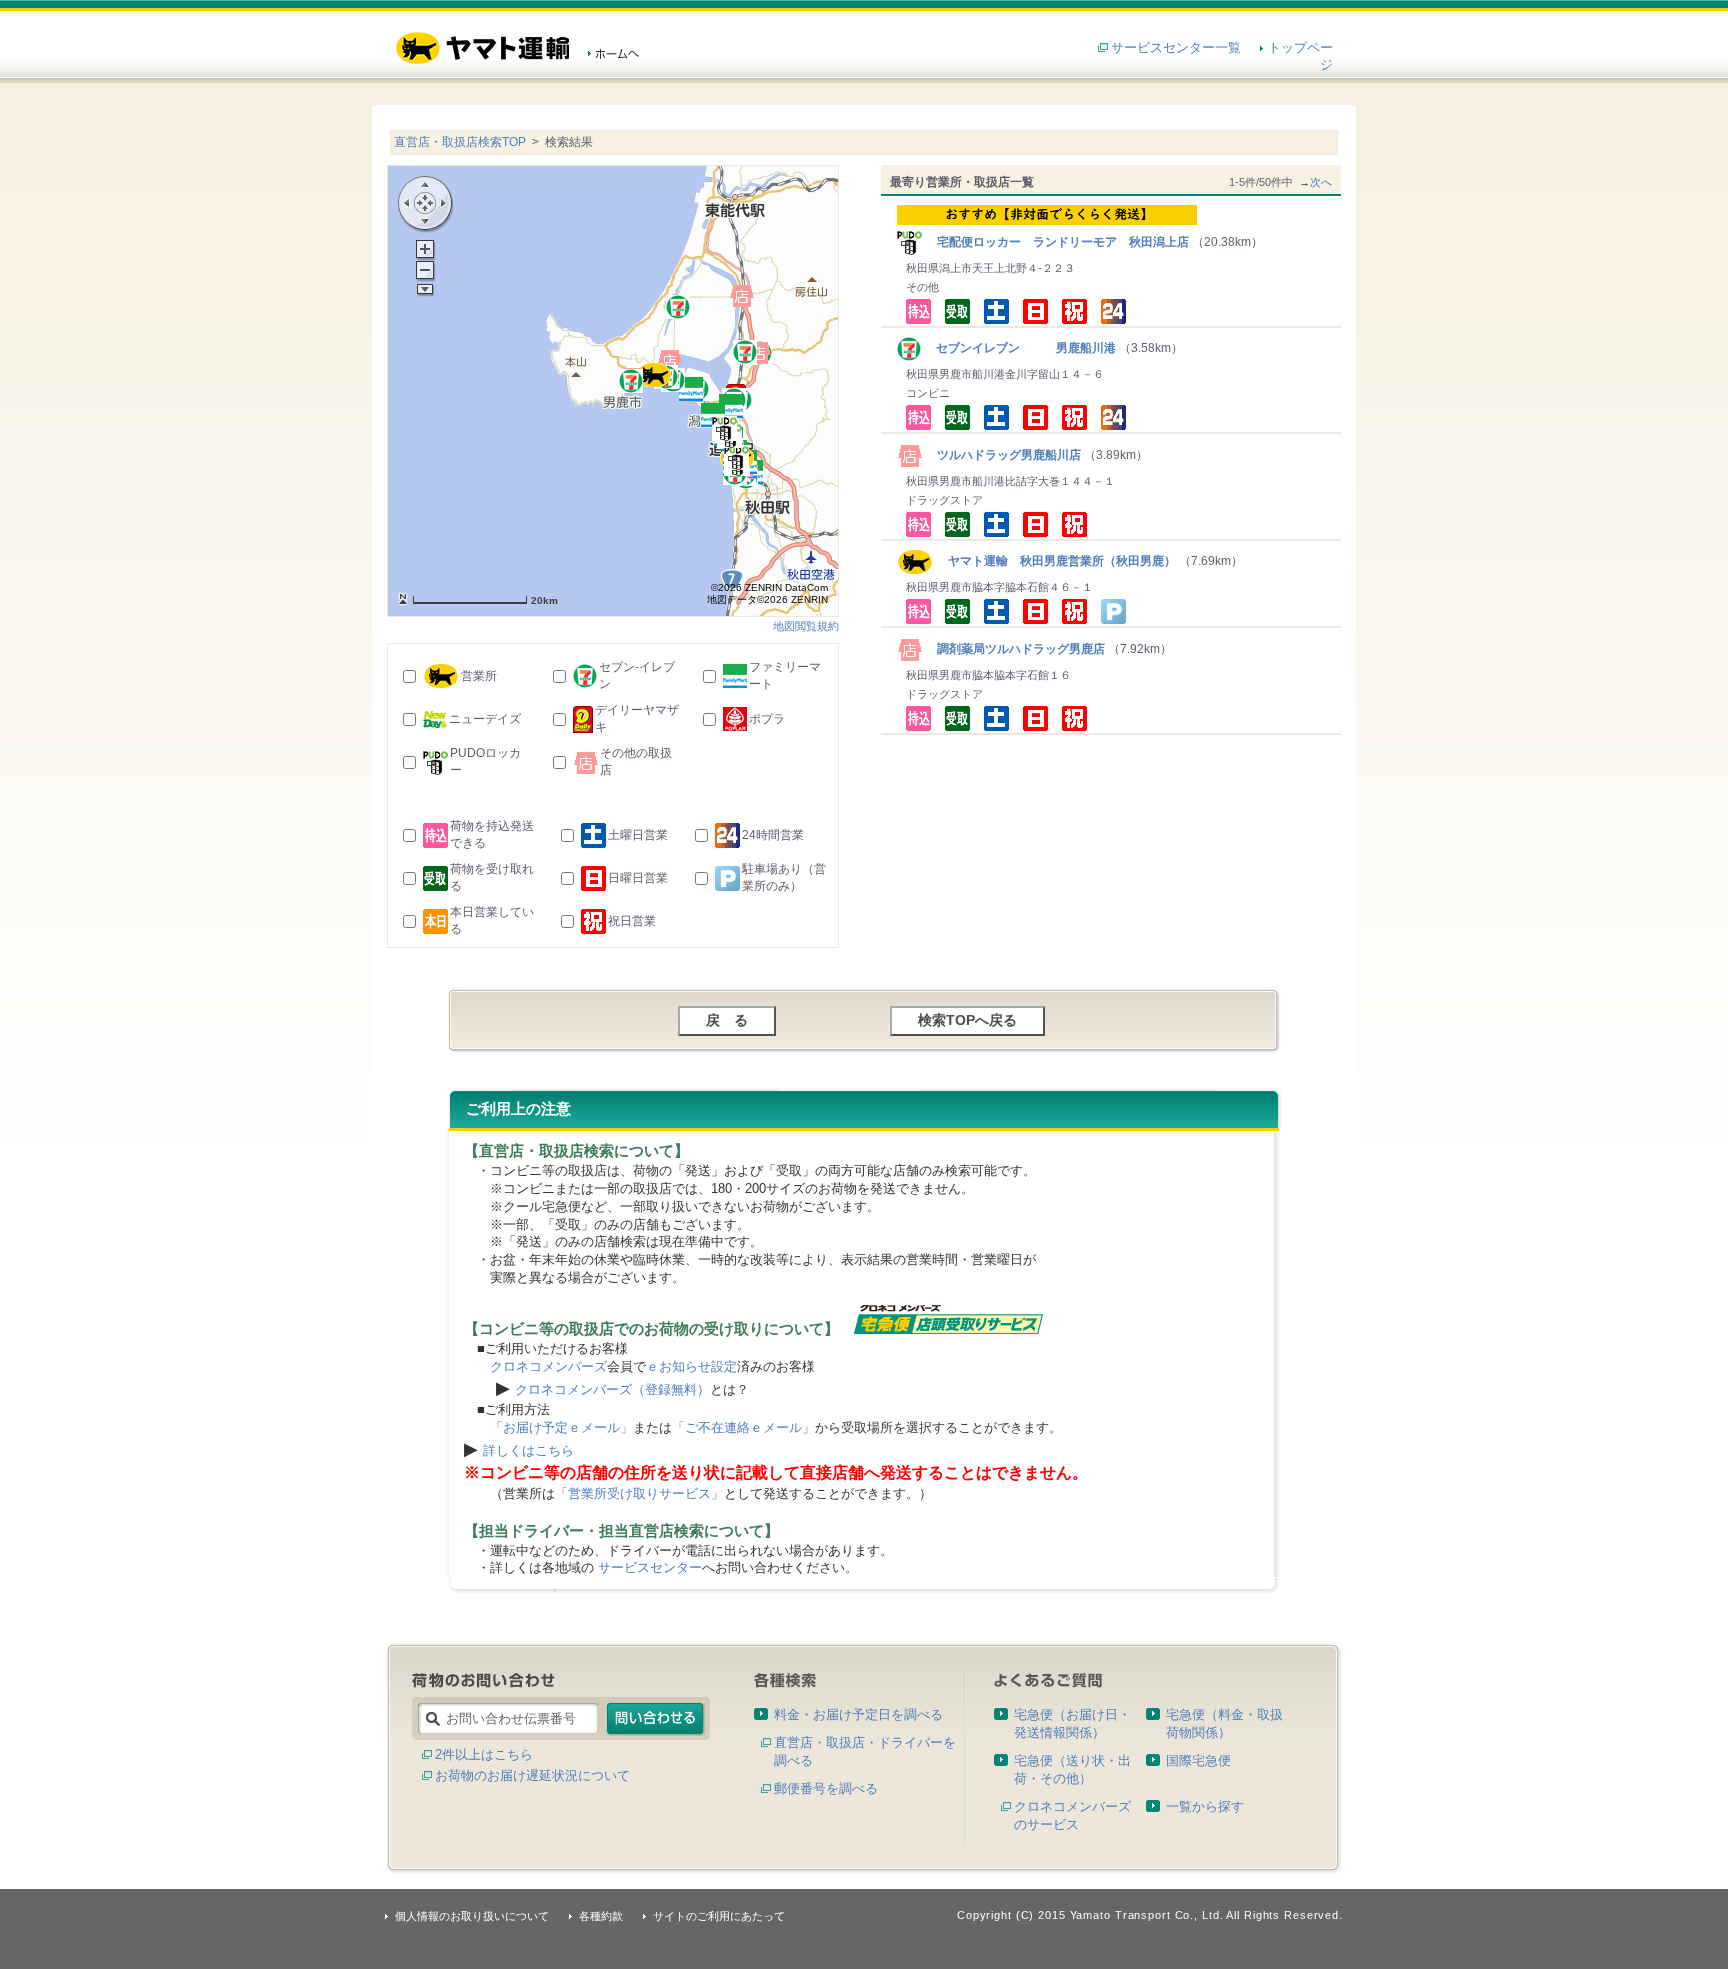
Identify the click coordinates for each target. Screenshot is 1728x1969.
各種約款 (601, 1916)
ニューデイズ (485, 719)
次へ (1321, 182)
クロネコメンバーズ (548, 1366)
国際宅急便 (1198, 1760)
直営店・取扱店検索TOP (460, 142)
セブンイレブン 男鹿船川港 (1020, 348)
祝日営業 (632, 921)
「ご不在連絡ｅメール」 (743, 1427)
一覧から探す (1205, 1806)
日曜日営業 (638, 878)
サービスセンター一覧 (1176, 47)
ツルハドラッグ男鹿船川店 (1003, 455)
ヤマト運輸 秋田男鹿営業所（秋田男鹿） (1054, 561)
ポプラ (767, 719)
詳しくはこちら (528, 1450)
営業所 (479, 676)
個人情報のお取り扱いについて (472, 1916)
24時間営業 (773, 835)
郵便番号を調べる (826, 1788)
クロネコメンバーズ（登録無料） (612, 1389)
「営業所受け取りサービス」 (639, 1493)
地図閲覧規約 (806, 626)
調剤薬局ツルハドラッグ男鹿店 (1015, 649)
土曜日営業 (638, 835)
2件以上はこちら (484, 1754)
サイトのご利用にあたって (719, 1916)
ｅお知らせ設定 (691, 1366)
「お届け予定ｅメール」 (561, 1427)
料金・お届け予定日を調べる (858, 1714)
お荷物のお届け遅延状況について (532, 1775)
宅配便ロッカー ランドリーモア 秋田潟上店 (1057, 242)
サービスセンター (650, 1567)
